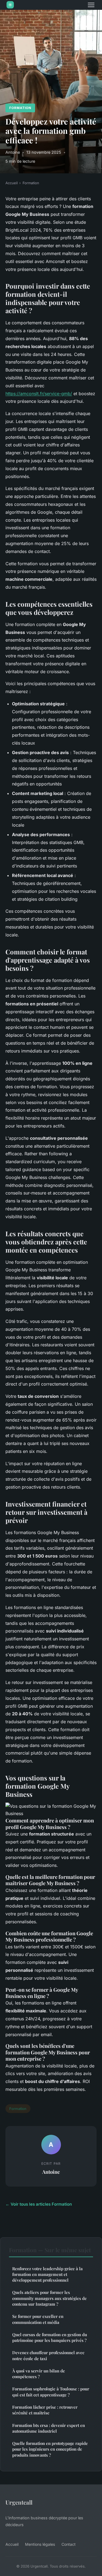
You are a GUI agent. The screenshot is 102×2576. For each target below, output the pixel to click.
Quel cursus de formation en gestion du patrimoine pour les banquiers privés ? (50, 2337)
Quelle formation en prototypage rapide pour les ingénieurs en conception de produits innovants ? (50, 2449)
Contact (69, 2544)
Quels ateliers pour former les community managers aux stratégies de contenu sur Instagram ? (50, 2298)
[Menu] (91, 5)
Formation (20, 108)
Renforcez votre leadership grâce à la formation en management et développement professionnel (47, 2274)
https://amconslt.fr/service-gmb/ (39, 394)
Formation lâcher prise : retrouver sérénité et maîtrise (45, 2410)
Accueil (12, 183)
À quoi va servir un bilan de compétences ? (39, 2374)
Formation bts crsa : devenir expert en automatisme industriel (49, 2428)
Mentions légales (40, 2544)
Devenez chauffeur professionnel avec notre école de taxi (48, 2355)
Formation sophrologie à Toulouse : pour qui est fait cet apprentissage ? (51, 2392)
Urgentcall (19, 2502)
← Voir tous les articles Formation (39, 2204)
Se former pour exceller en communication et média (38, 2319)
